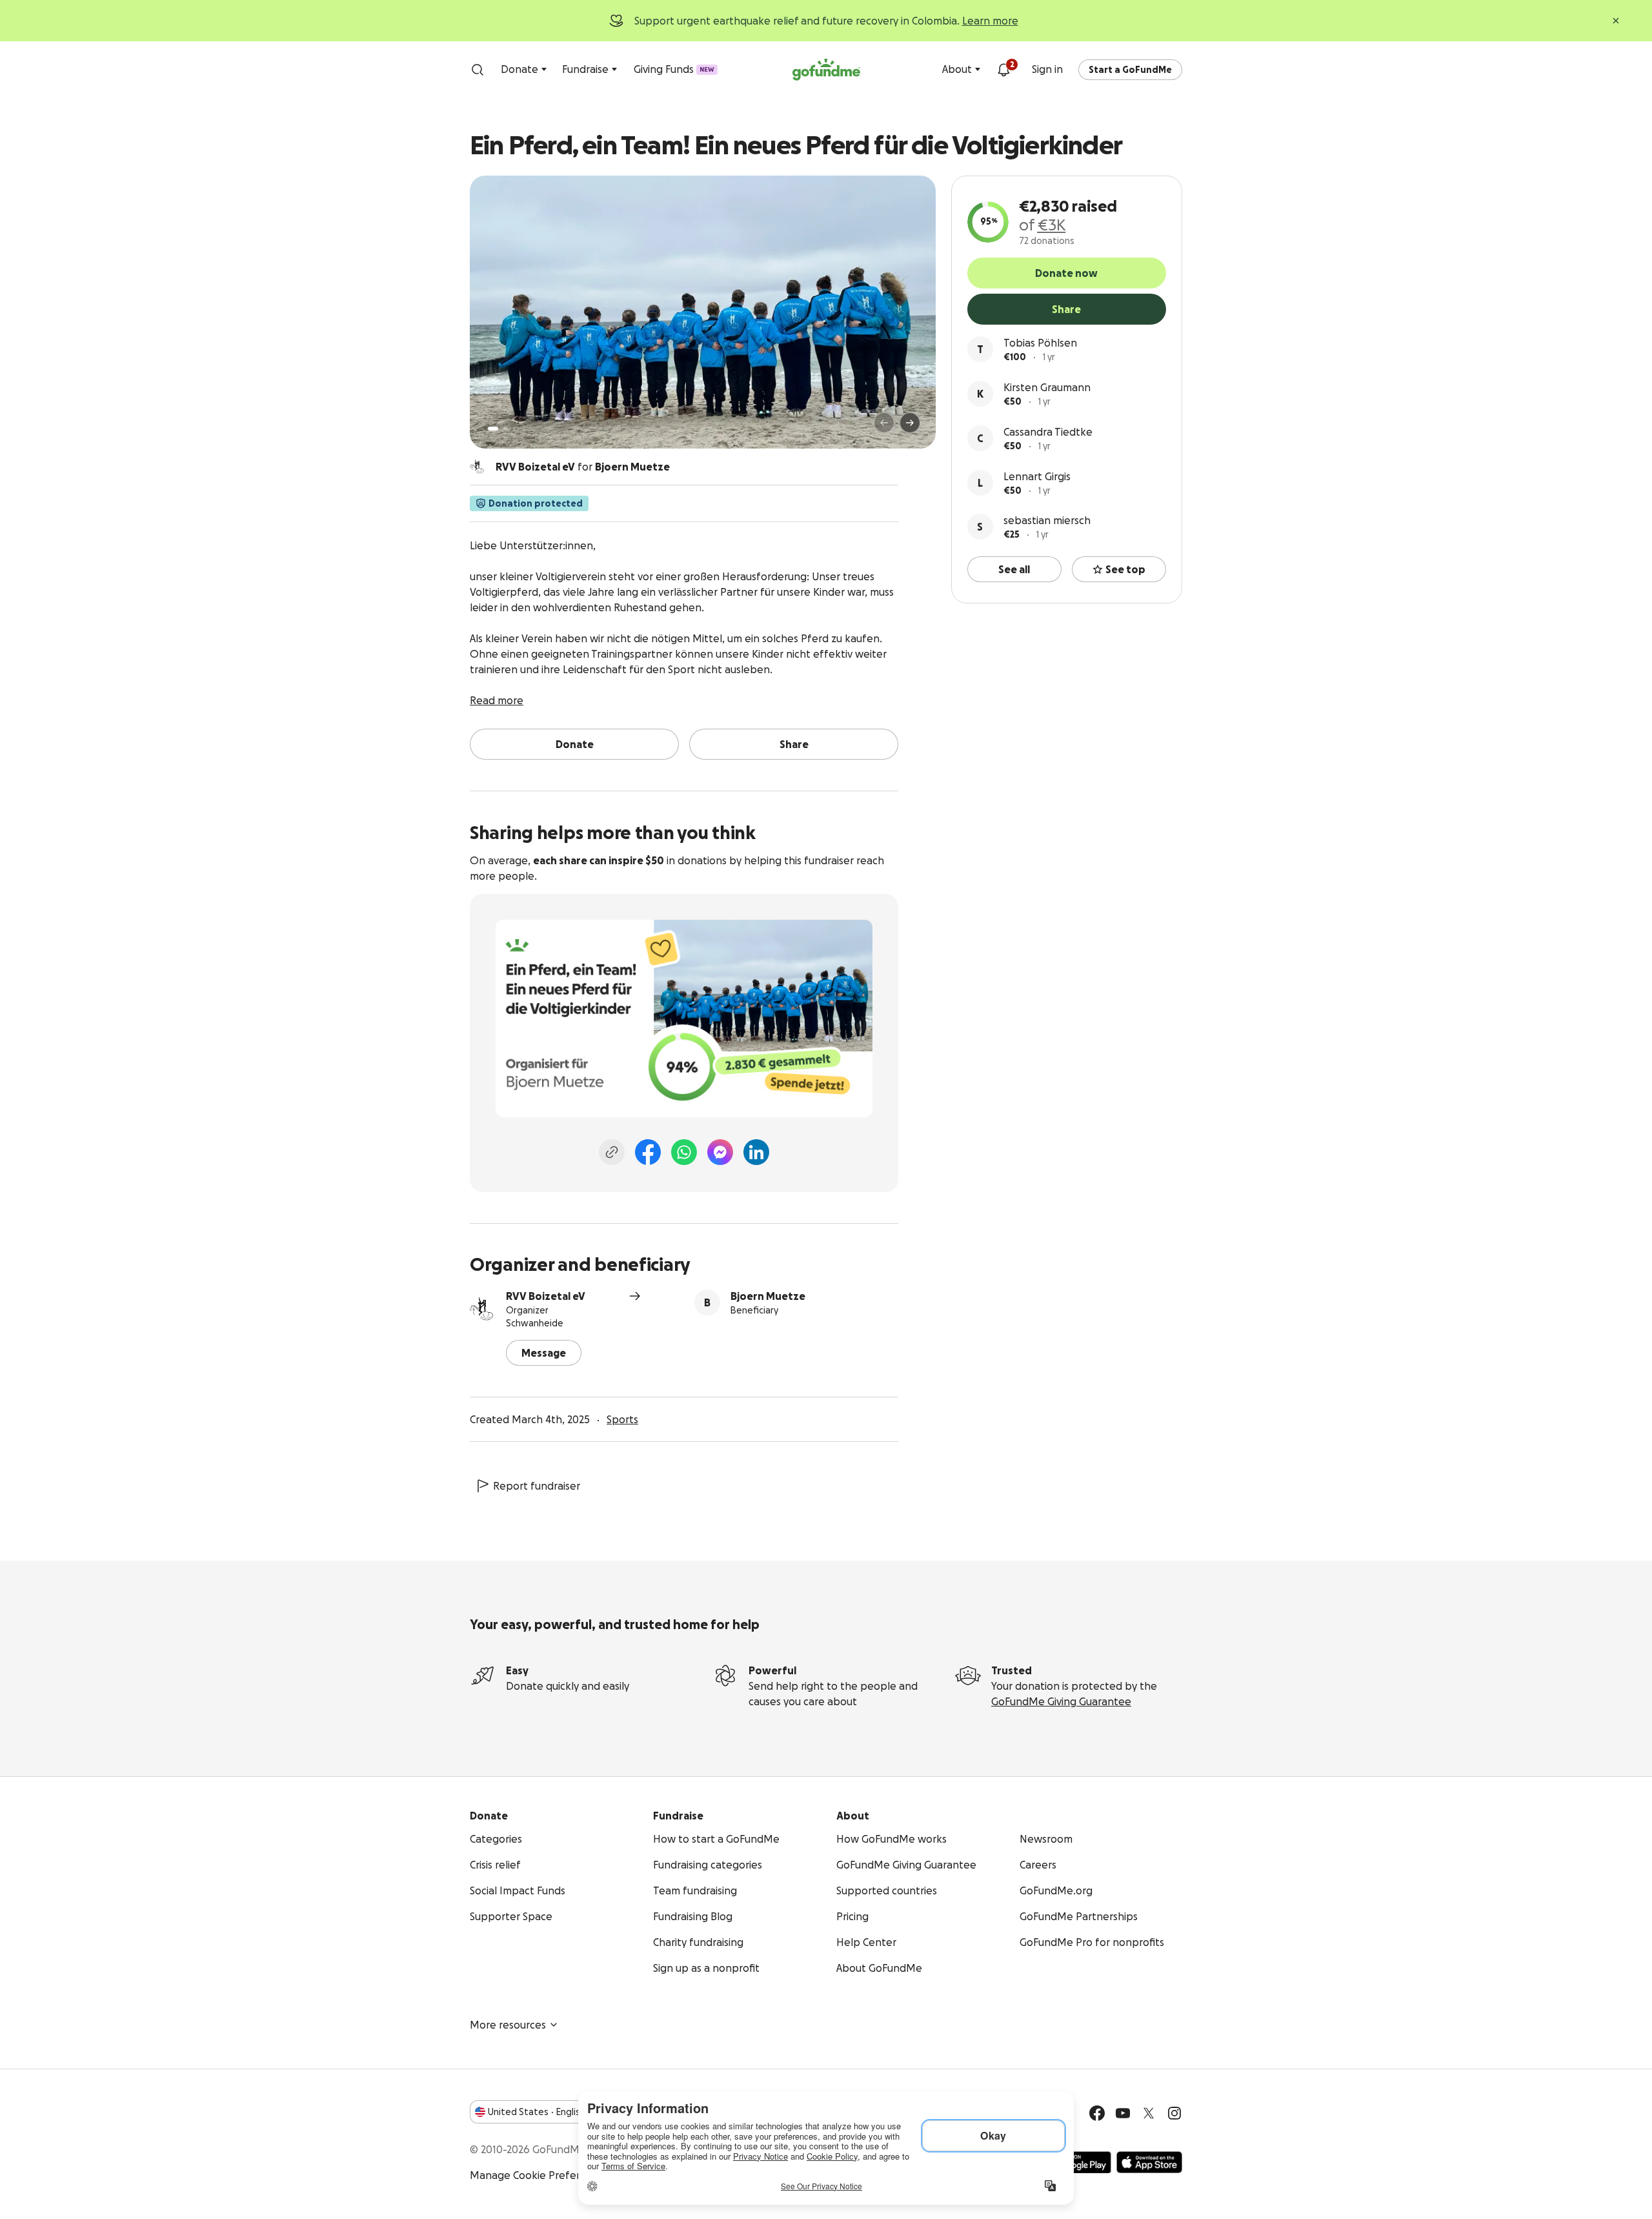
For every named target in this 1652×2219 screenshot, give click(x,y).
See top (1125, 569)
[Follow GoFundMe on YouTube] (1123, 2113)
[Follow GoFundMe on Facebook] (1097, 2113)
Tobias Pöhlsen (1040, 343)
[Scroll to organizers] (478, 467)
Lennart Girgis (1037, 476)
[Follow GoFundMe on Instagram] (1174, 2113)
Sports (622, 1419)
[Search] (478, 70)
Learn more (990, 21)
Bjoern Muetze (768, 1296)
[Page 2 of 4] (505, 429)
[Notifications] (1003, 70)
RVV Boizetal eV (546, 1296)
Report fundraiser (537, 1486)
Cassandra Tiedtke (1048, 432)
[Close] (1616, 21)
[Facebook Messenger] (720, 1152)
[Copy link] (612, 1152)
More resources (508, 2025)
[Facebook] (648, 1152)
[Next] (910, 423)
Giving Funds (674, 69)
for (583, 467)
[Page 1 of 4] (493, 429)
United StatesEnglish (537, 2112)
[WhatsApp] (684, 1152)
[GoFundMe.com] (826, 70)
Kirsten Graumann (1047, 387)
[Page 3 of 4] (514, 429)
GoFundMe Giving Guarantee (1061, 1701)
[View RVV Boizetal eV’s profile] (483, 1309)
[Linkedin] (756, 1152)
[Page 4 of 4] (523, 429)
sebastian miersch (1047, 520)
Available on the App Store (1149, 2162)
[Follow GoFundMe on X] (1149, 2113)
